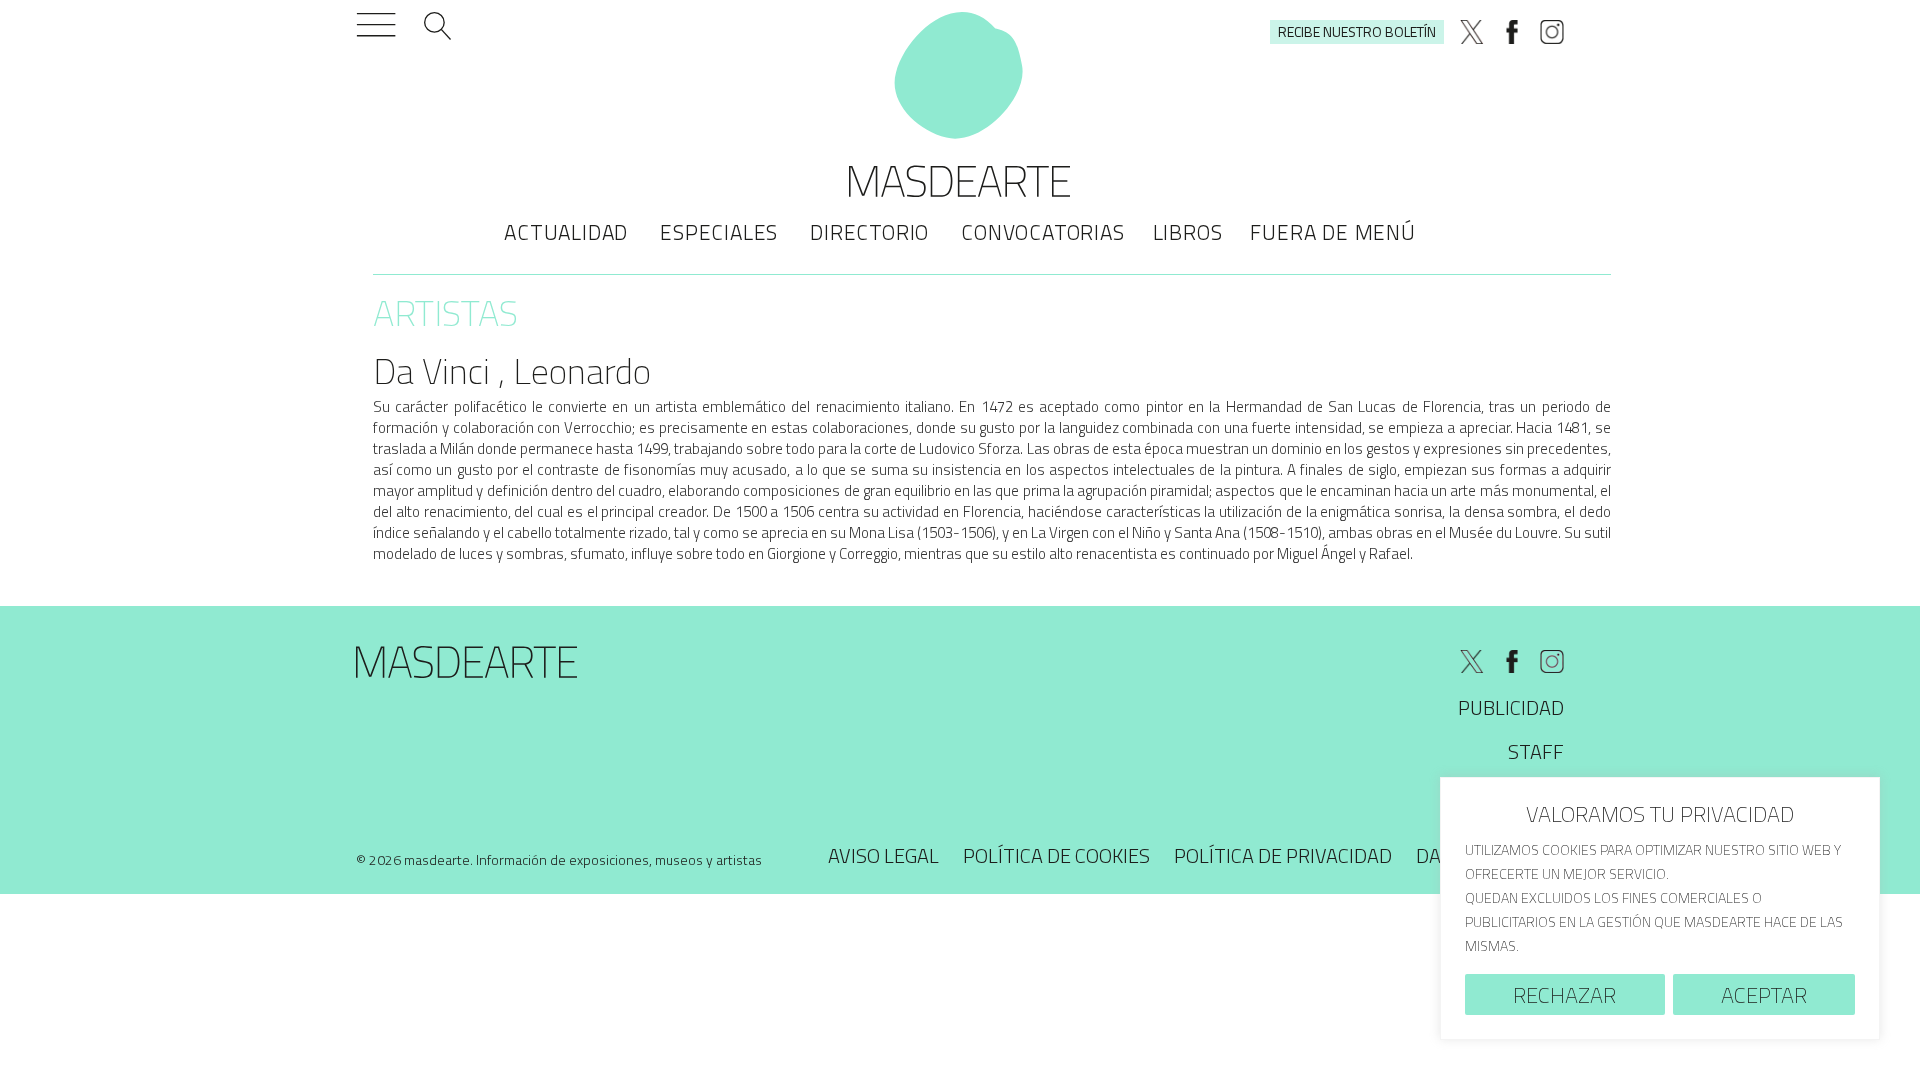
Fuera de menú (1332, 232)
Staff (1536, 751)
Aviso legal (883, 855)
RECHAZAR (1564, 995)
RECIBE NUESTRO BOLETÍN (1357, 31)
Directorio (869, 232)
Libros (1188, 232)
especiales (719, 232)
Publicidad (1511, 707)
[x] (1472, 32)
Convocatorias (1042, 232)
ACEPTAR (1764, 995)
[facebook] (1512, 32)
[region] (1660, 908)
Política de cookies (1056, 855)
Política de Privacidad (1283, 855)
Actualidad (566, 232)
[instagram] (1552, 32)
